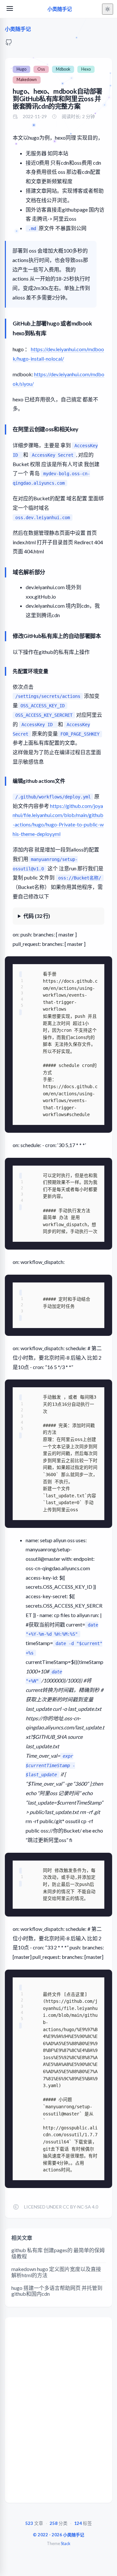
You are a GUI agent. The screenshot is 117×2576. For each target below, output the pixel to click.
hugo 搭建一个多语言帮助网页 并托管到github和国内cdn (57, 2291)
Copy (99, 964)
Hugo (21, 69)
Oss (41, 69)
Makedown (27, 80)
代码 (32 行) (37, 916)
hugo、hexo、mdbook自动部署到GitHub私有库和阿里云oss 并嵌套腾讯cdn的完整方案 (58, 99)
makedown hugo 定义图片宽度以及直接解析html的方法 (56, 2272)
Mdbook (63, 69)
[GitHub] (9, 44)
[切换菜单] (10, 9)
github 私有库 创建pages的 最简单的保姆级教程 (58, 2253)
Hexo (86, 69)
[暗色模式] (108, 9)
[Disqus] (58, 2412)
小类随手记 (60, 9)
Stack (65, 2544)
